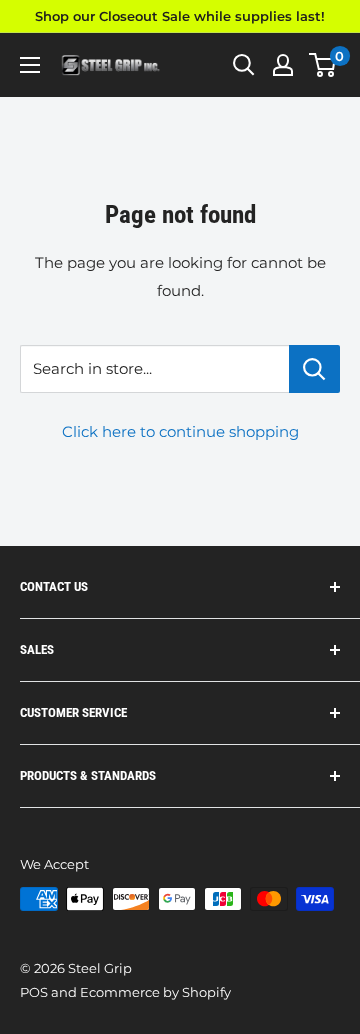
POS (34, 992)
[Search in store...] (314, 369)
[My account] (283, 65)
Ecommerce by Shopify (155, 992)
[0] (323, 65)
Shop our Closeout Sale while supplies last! (180, 16)
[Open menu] (30, 65)
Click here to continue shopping (180, 431)
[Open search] (244, 65)
